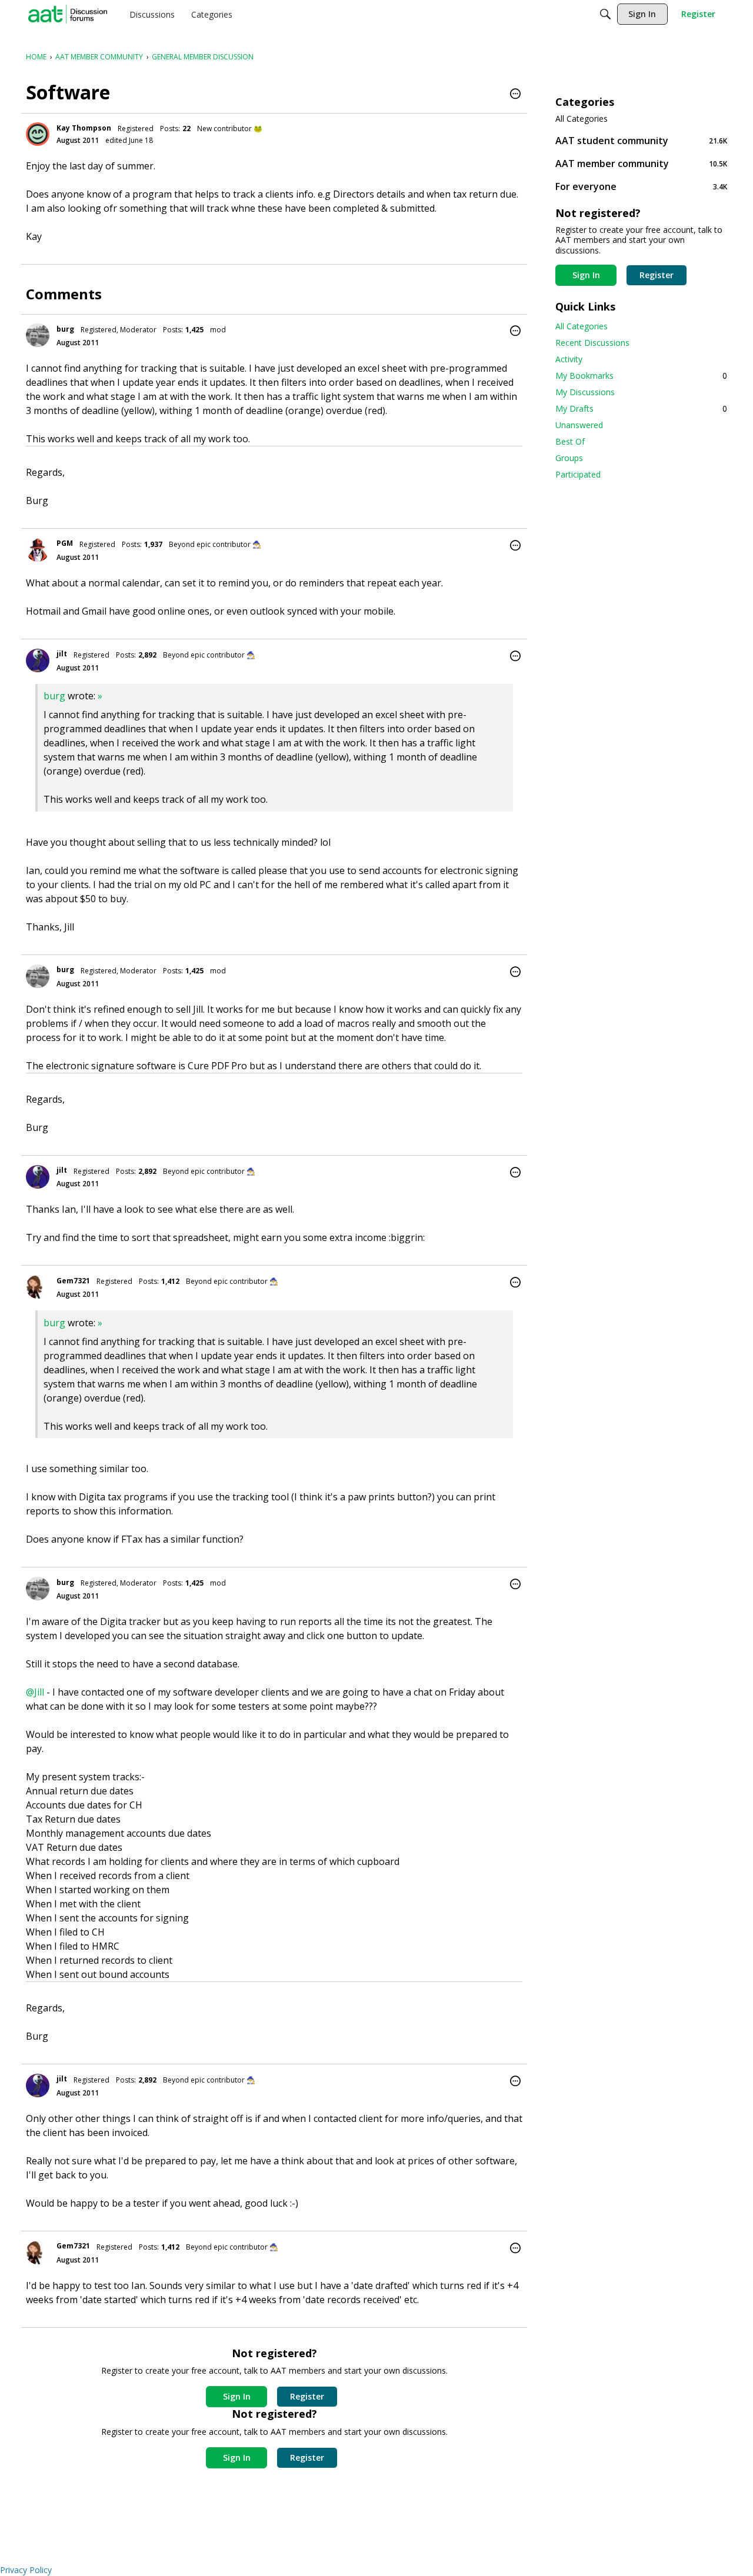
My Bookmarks (641, 376)
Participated (578, 474)
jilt (62, 654)
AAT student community (641, 140)
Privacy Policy (26, 2570)
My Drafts (641, 408)
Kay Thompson (84, 128)
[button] (515, 95)
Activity (569, 359)
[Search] (605, 14)
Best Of (570, 441)
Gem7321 (73, 1281)
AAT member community (641, 163)
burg (65, 329)
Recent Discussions (592, 343)
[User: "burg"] (38, 335)
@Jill (35, 1692)
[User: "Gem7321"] (38, 1287)
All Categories (582, 119)
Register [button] (307, 2396)
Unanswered (579, 425)
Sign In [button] (237, 2396)
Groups (569, 458)
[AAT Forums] (68, 14)
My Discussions (585, 392)
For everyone (641, 186)
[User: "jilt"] (38, 660)
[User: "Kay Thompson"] (38, 134)
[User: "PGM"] (38, 550)
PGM (65, 543)
